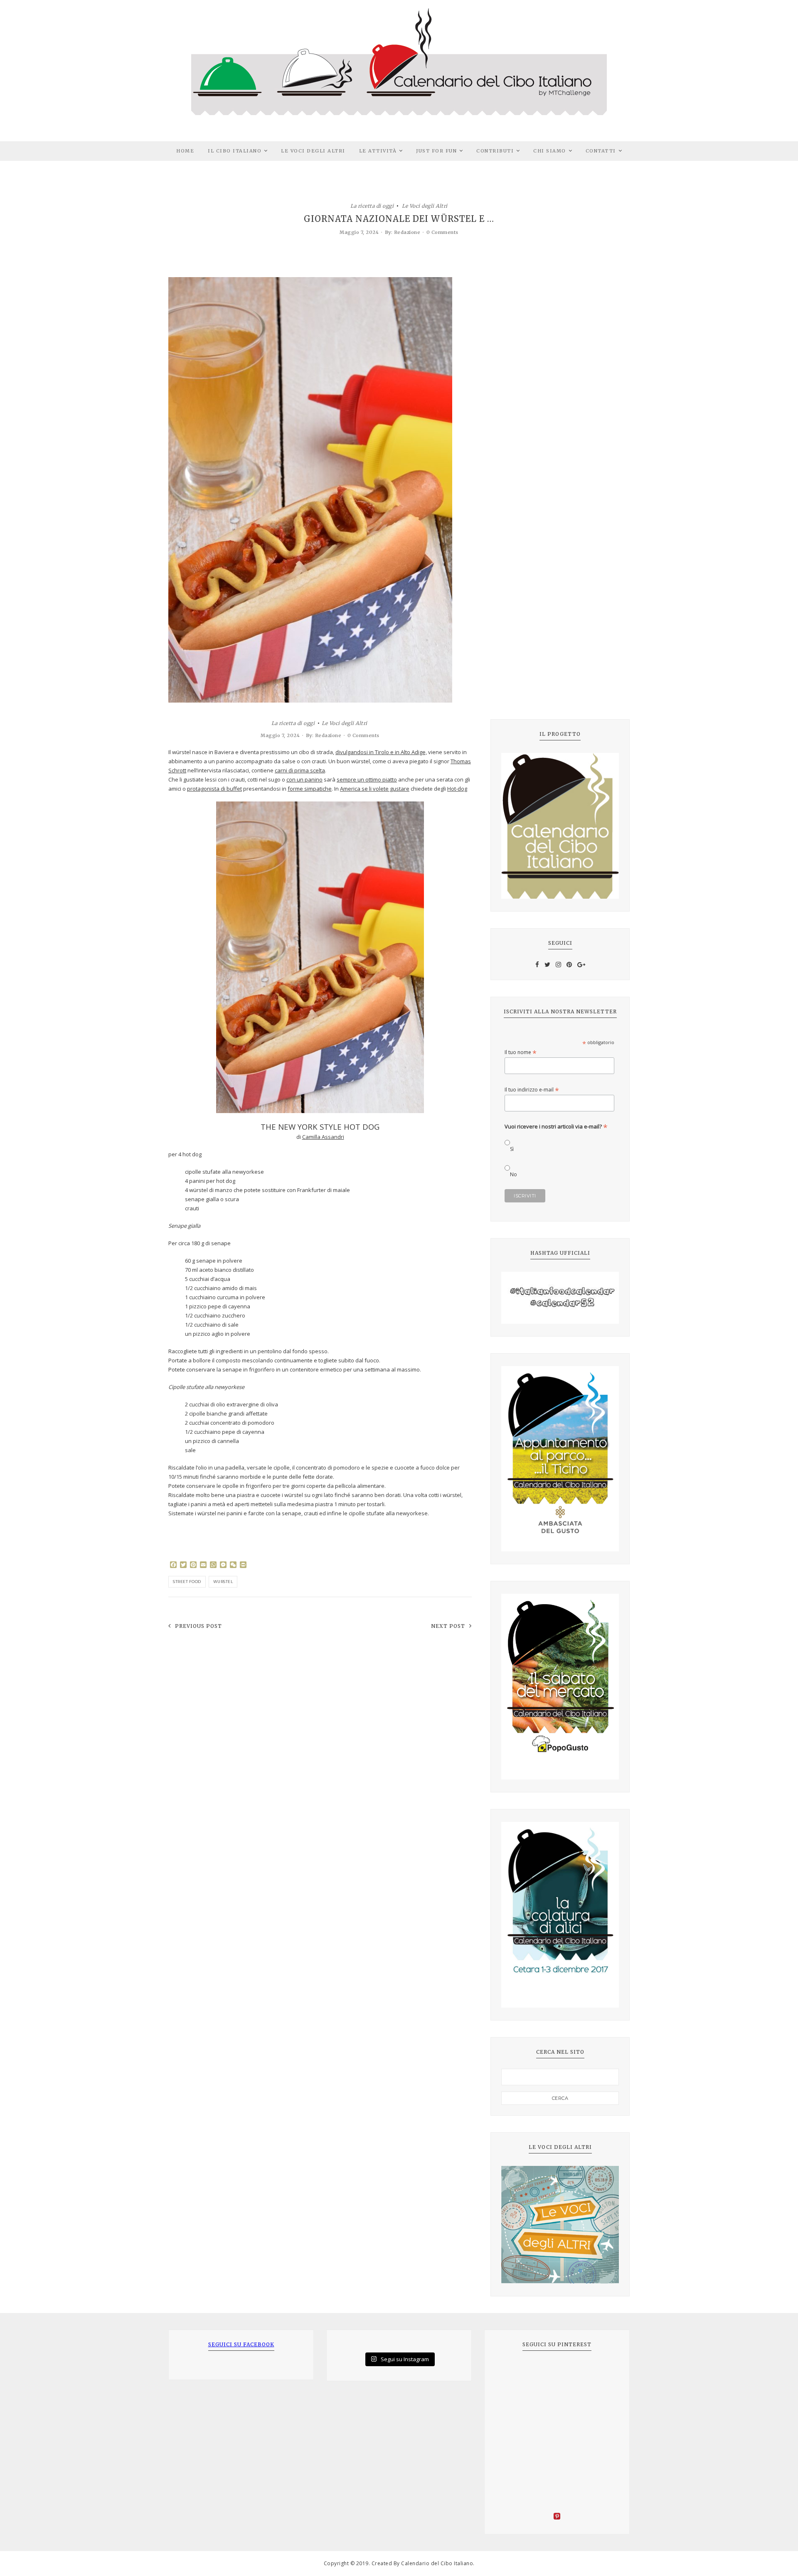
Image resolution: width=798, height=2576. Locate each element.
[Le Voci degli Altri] (560, 2225)
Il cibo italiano (235, 151)
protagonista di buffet (214, 789)
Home (185, 151)
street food (187, 1582)
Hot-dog (457, 789)
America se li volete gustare (375, 789)
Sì (512, 1149)
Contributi (495, 151)
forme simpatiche (310, 789)
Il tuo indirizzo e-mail (532, 1090)
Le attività (378, 151)
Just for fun (436, 151)
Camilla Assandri (323, 1137)
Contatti (601, 151)
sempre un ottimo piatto (367, 779)
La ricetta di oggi (372, 205)
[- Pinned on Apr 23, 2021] (514, 2372)
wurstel (223, 1582)
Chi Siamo (550, 151)
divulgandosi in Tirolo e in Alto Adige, (381, 752)
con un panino (304, 779)
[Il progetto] (560, 826)
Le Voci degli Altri (313, 151)
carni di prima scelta (300, 770)
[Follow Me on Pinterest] (557, 2517)
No (514, 1174)
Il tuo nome (521, 1052)
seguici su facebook (241, 2344)
